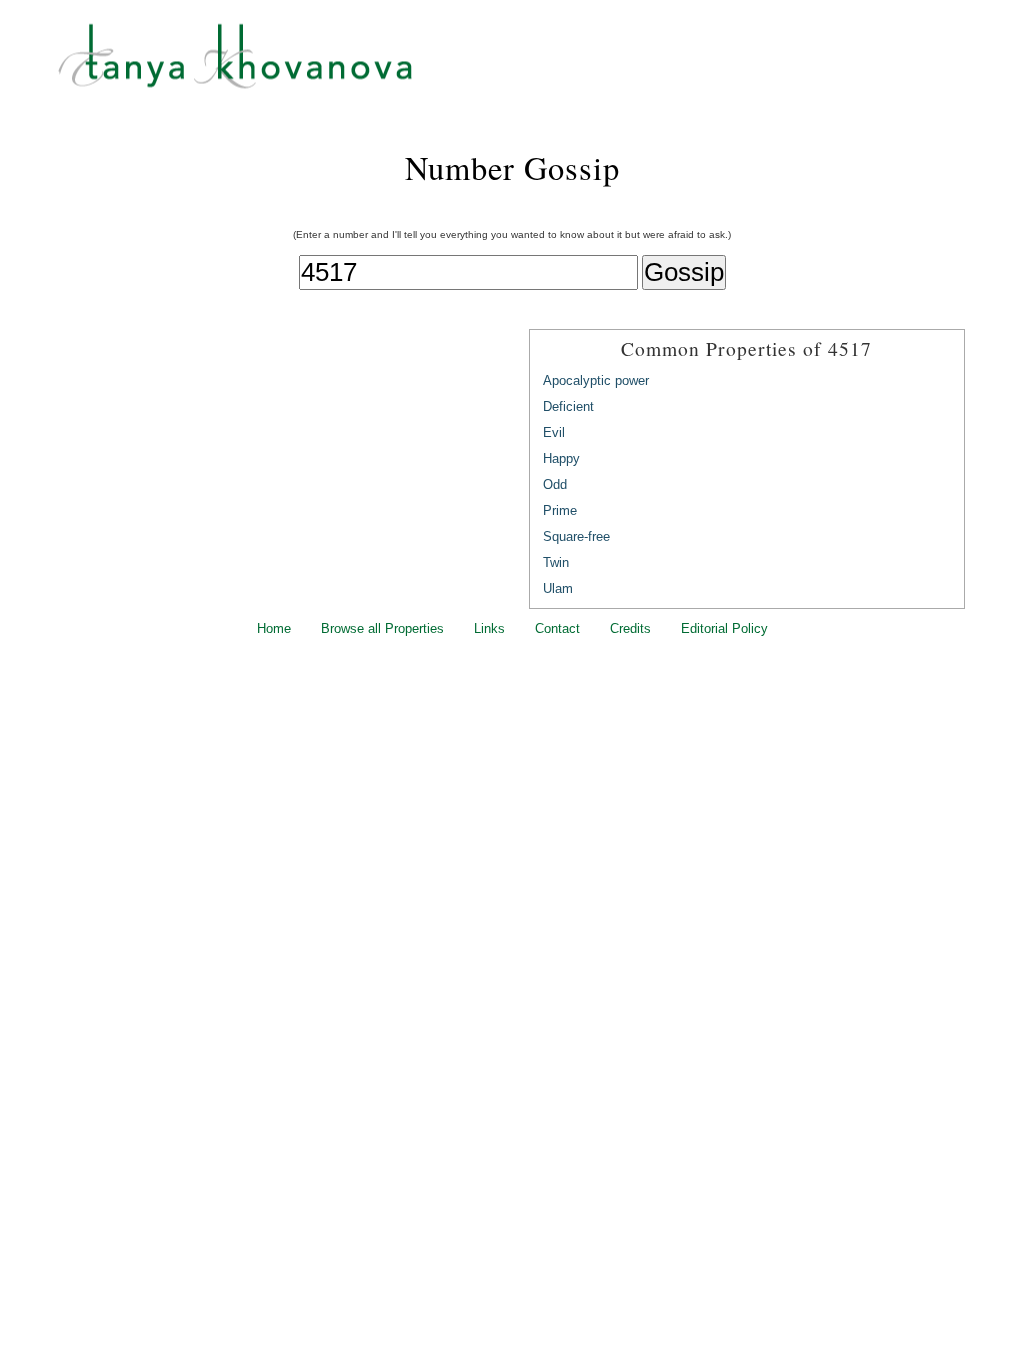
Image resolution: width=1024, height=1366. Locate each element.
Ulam (558, 588)
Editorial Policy (724, 628)
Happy (561, 458)
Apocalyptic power (596, 380)
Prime (560, 510)
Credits (630, 628)
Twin (556, 562)
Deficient (568, 406)
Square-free (576, 536)
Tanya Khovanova (537, 65)
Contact (557, 628)
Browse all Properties (382, 628)
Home (274, 628)
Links (489, 628)
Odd (555, 484)
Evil (554, 432)
